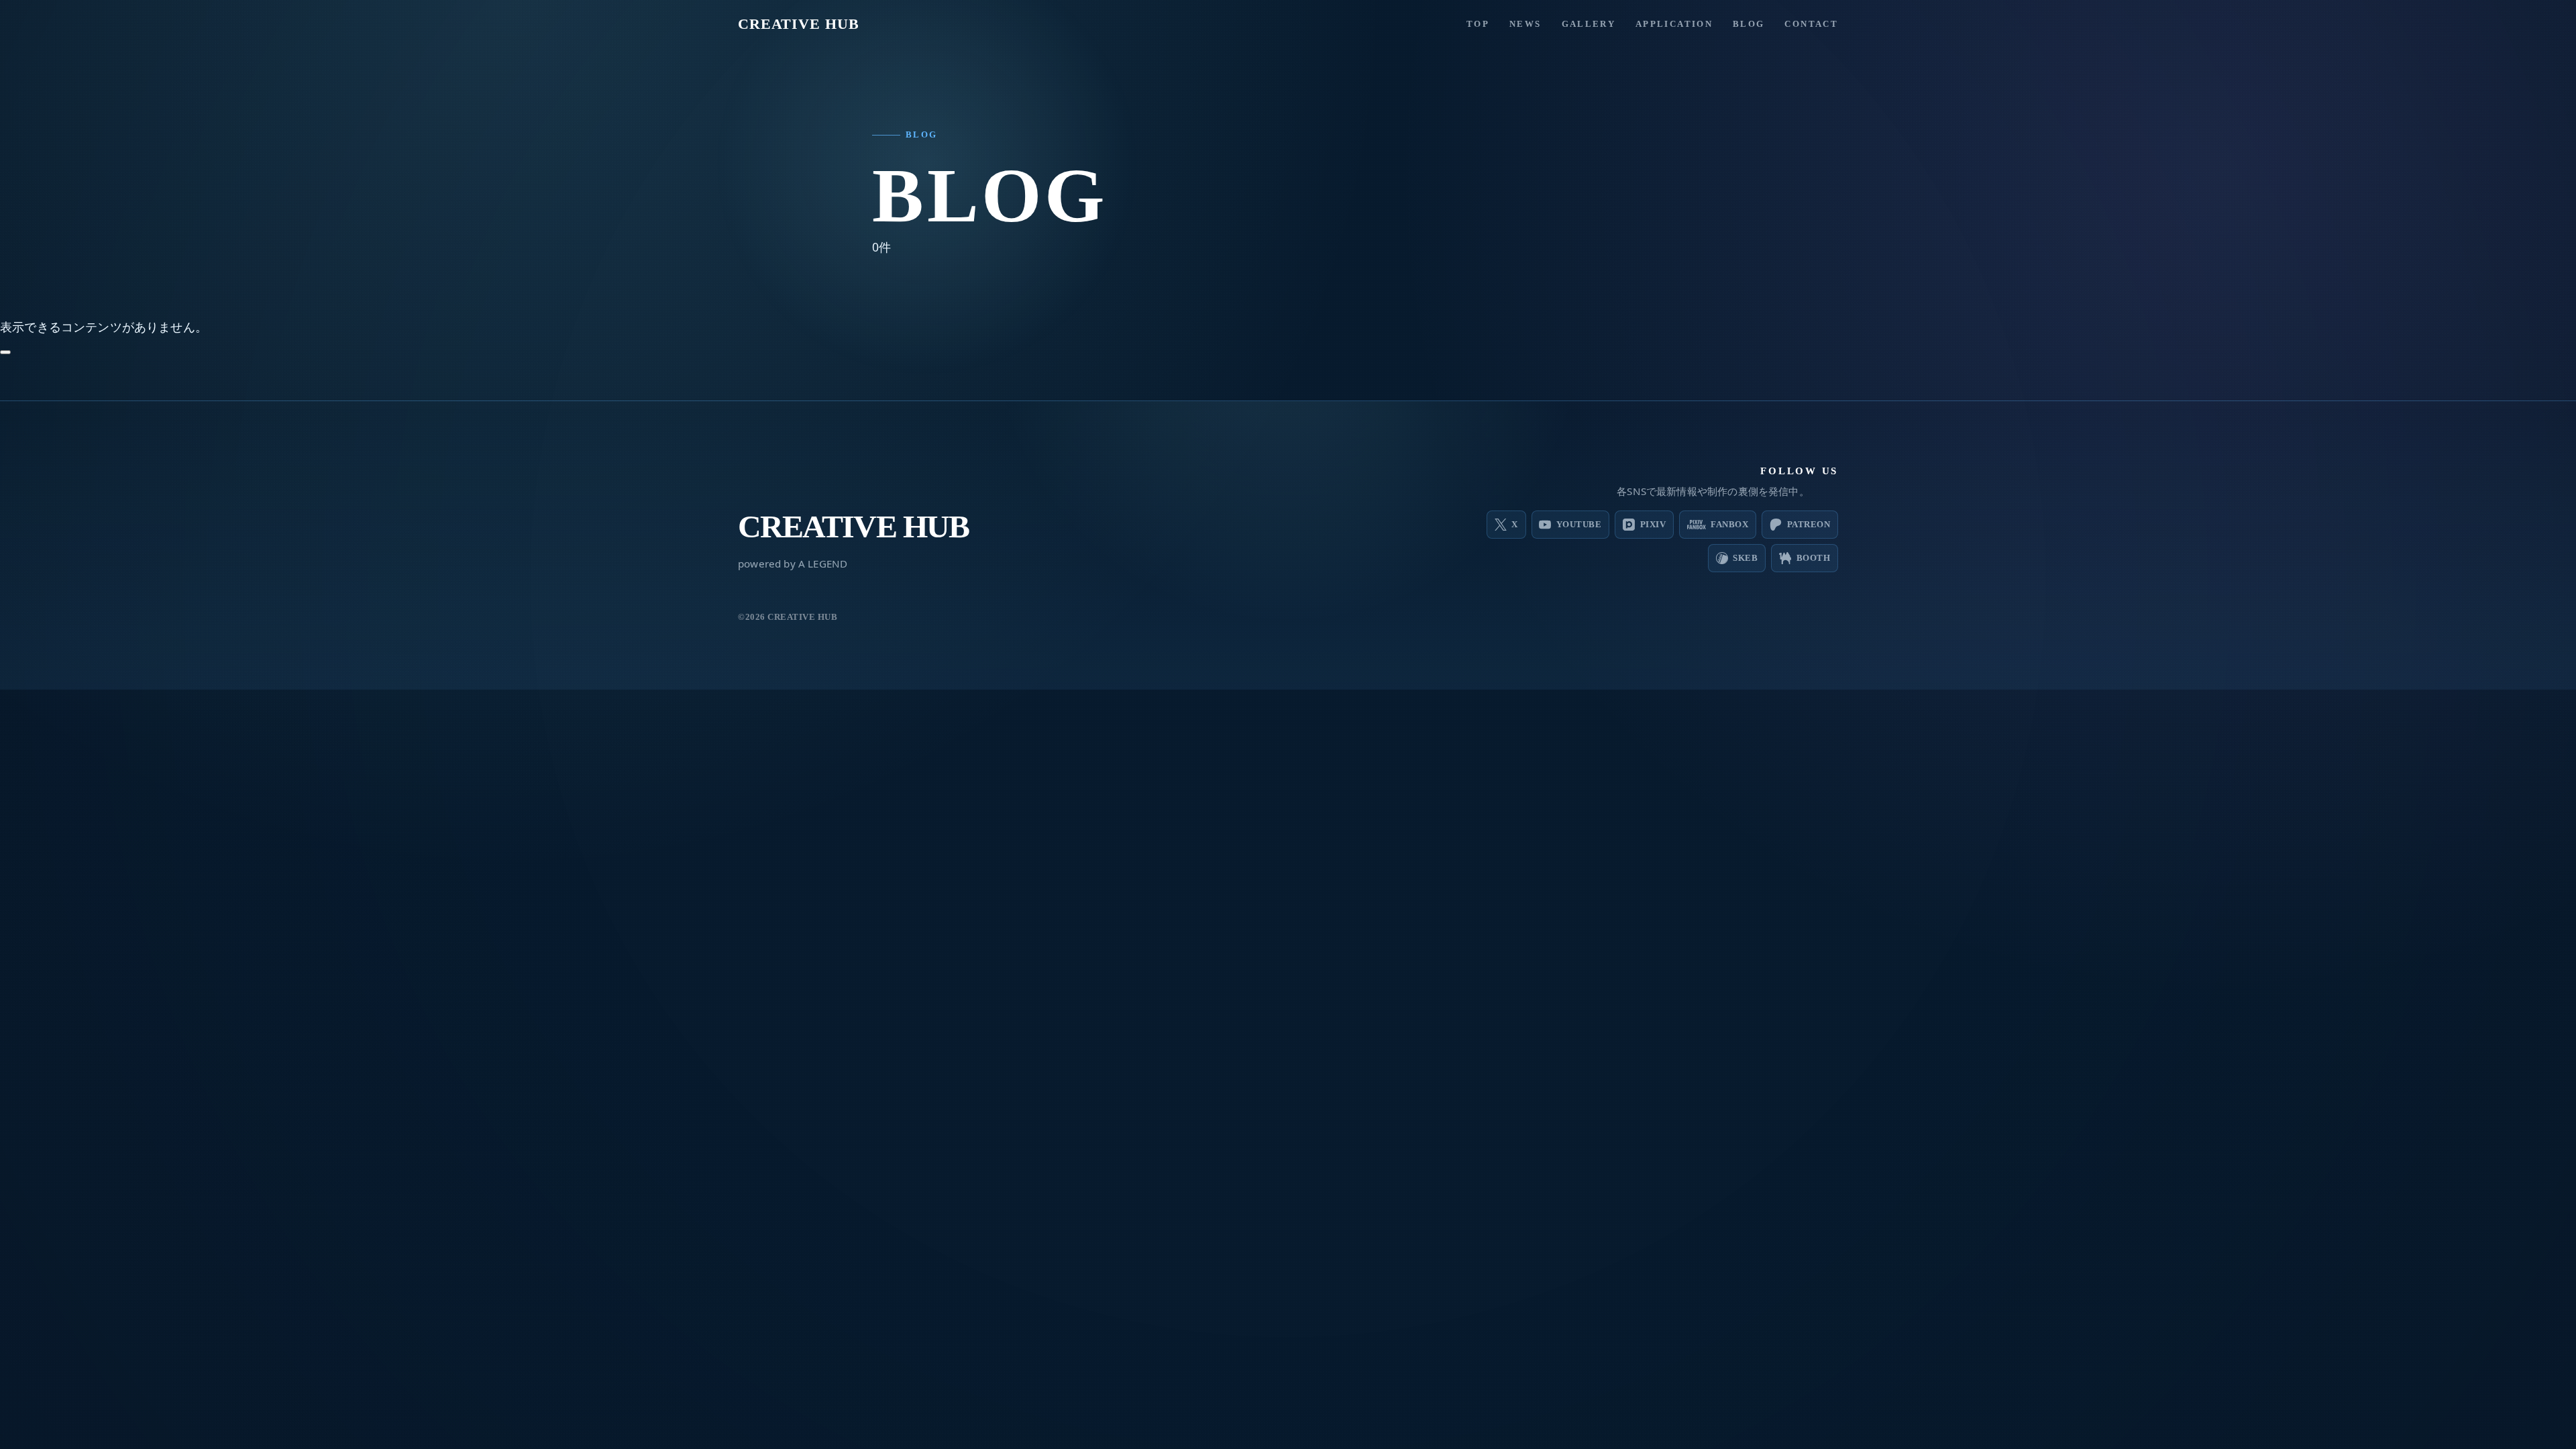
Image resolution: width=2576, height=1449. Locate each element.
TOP (1478, 24)
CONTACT (1811, 24)
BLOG (1749, 24)
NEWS (1525, 24)
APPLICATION (1674, 24)
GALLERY (1589, 24)
